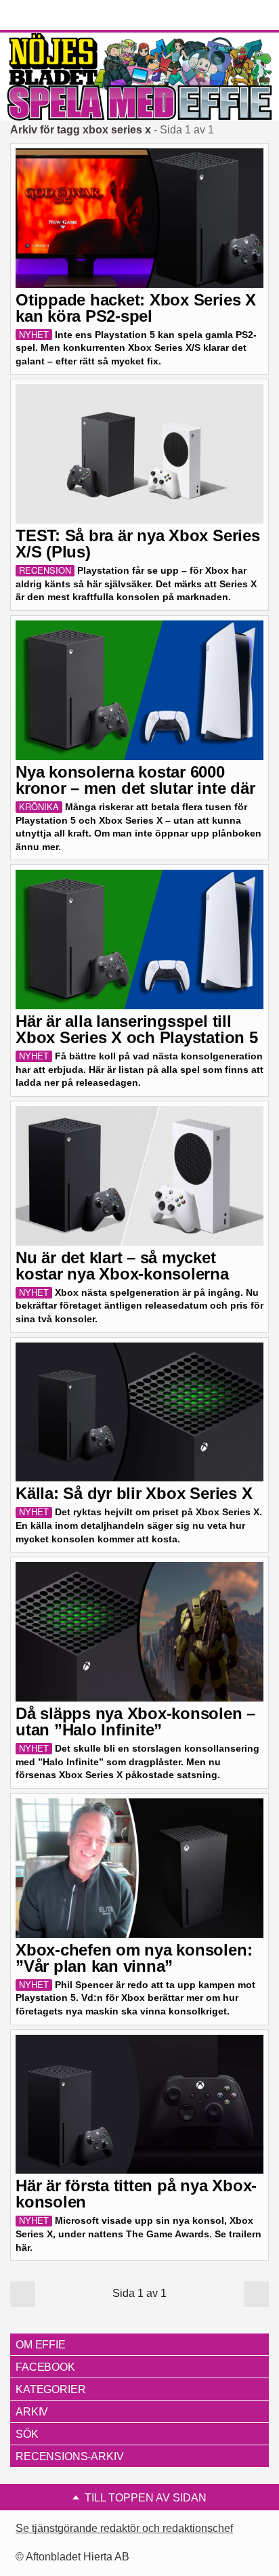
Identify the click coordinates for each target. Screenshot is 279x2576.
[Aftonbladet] (61, 16)
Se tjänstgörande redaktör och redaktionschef (124, 2528)
